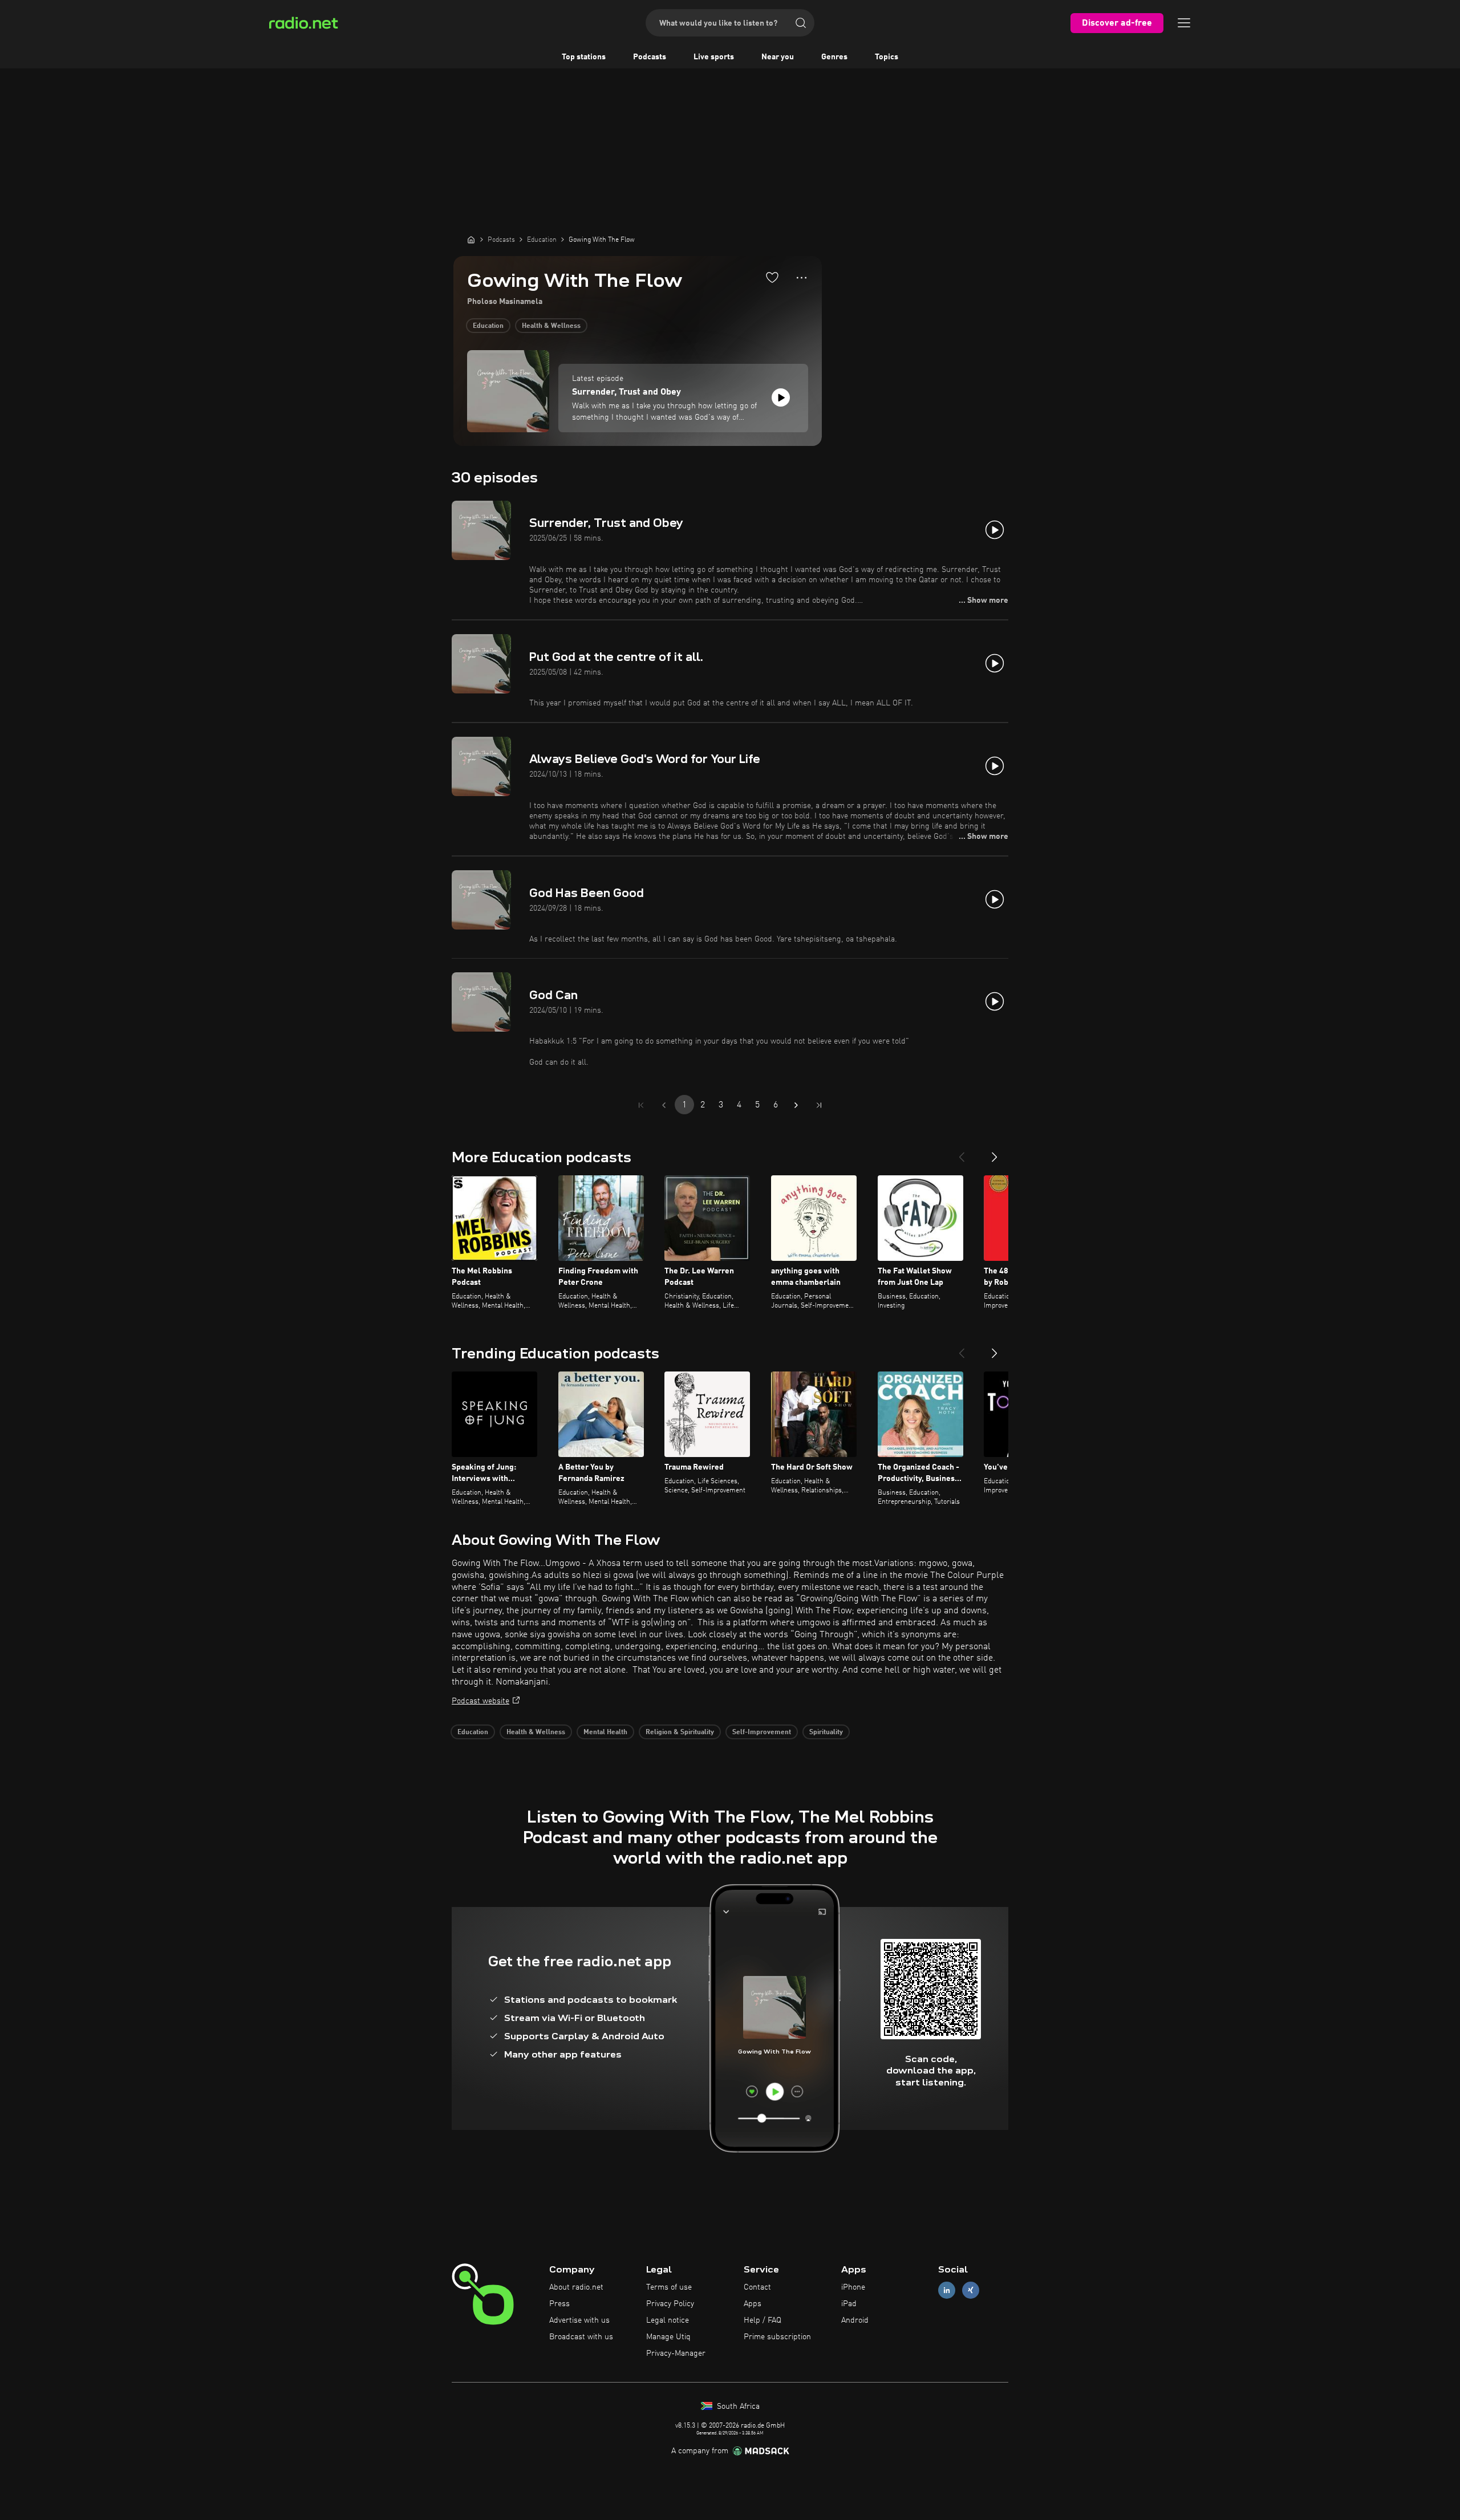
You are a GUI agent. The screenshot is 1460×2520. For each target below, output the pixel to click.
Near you (778, 57)
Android (855, 2320)
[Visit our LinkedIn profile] (947, 2290)
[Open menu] (1184, 23)
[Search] (801, 23)
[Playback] (781, 397)
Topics (887, 57)
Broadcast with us (581, 2337)
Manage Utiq (668, 2337)
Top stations (584, 57)
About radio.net (576, 2287)
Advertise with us (579, 2320)
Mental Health (605, 1732)
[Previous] (962, 1153)
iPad (849, 2304)
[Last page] (819, 1105)
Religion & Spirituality (680, 1732)
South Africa (737, 2407)
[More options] (802, 278)
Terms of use (669, 2287)
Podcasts (650, 57)
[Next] (995, 1153)
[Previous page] (664, 1105)
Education (488, 326)
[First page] (641, 1105)
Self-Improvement (762, 1732)
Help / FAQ (763, 2320)
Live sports (714, 57)
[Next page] (796, 1105)
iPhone (853, 2287)
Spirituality (826, 1732)
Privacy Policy (670, 2304)
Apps (753, 2304)
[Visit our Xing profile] (971, 2290)
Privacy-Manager (676, 2353)
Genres (834, 57)
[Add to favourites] (772, 277)
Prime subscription (777, 2337)
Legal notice (668, 2320)
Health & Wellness (551, 326)
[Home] (471, 240)
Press (559, 2304)
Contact (757, 2287)
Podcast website (480, 1701)
